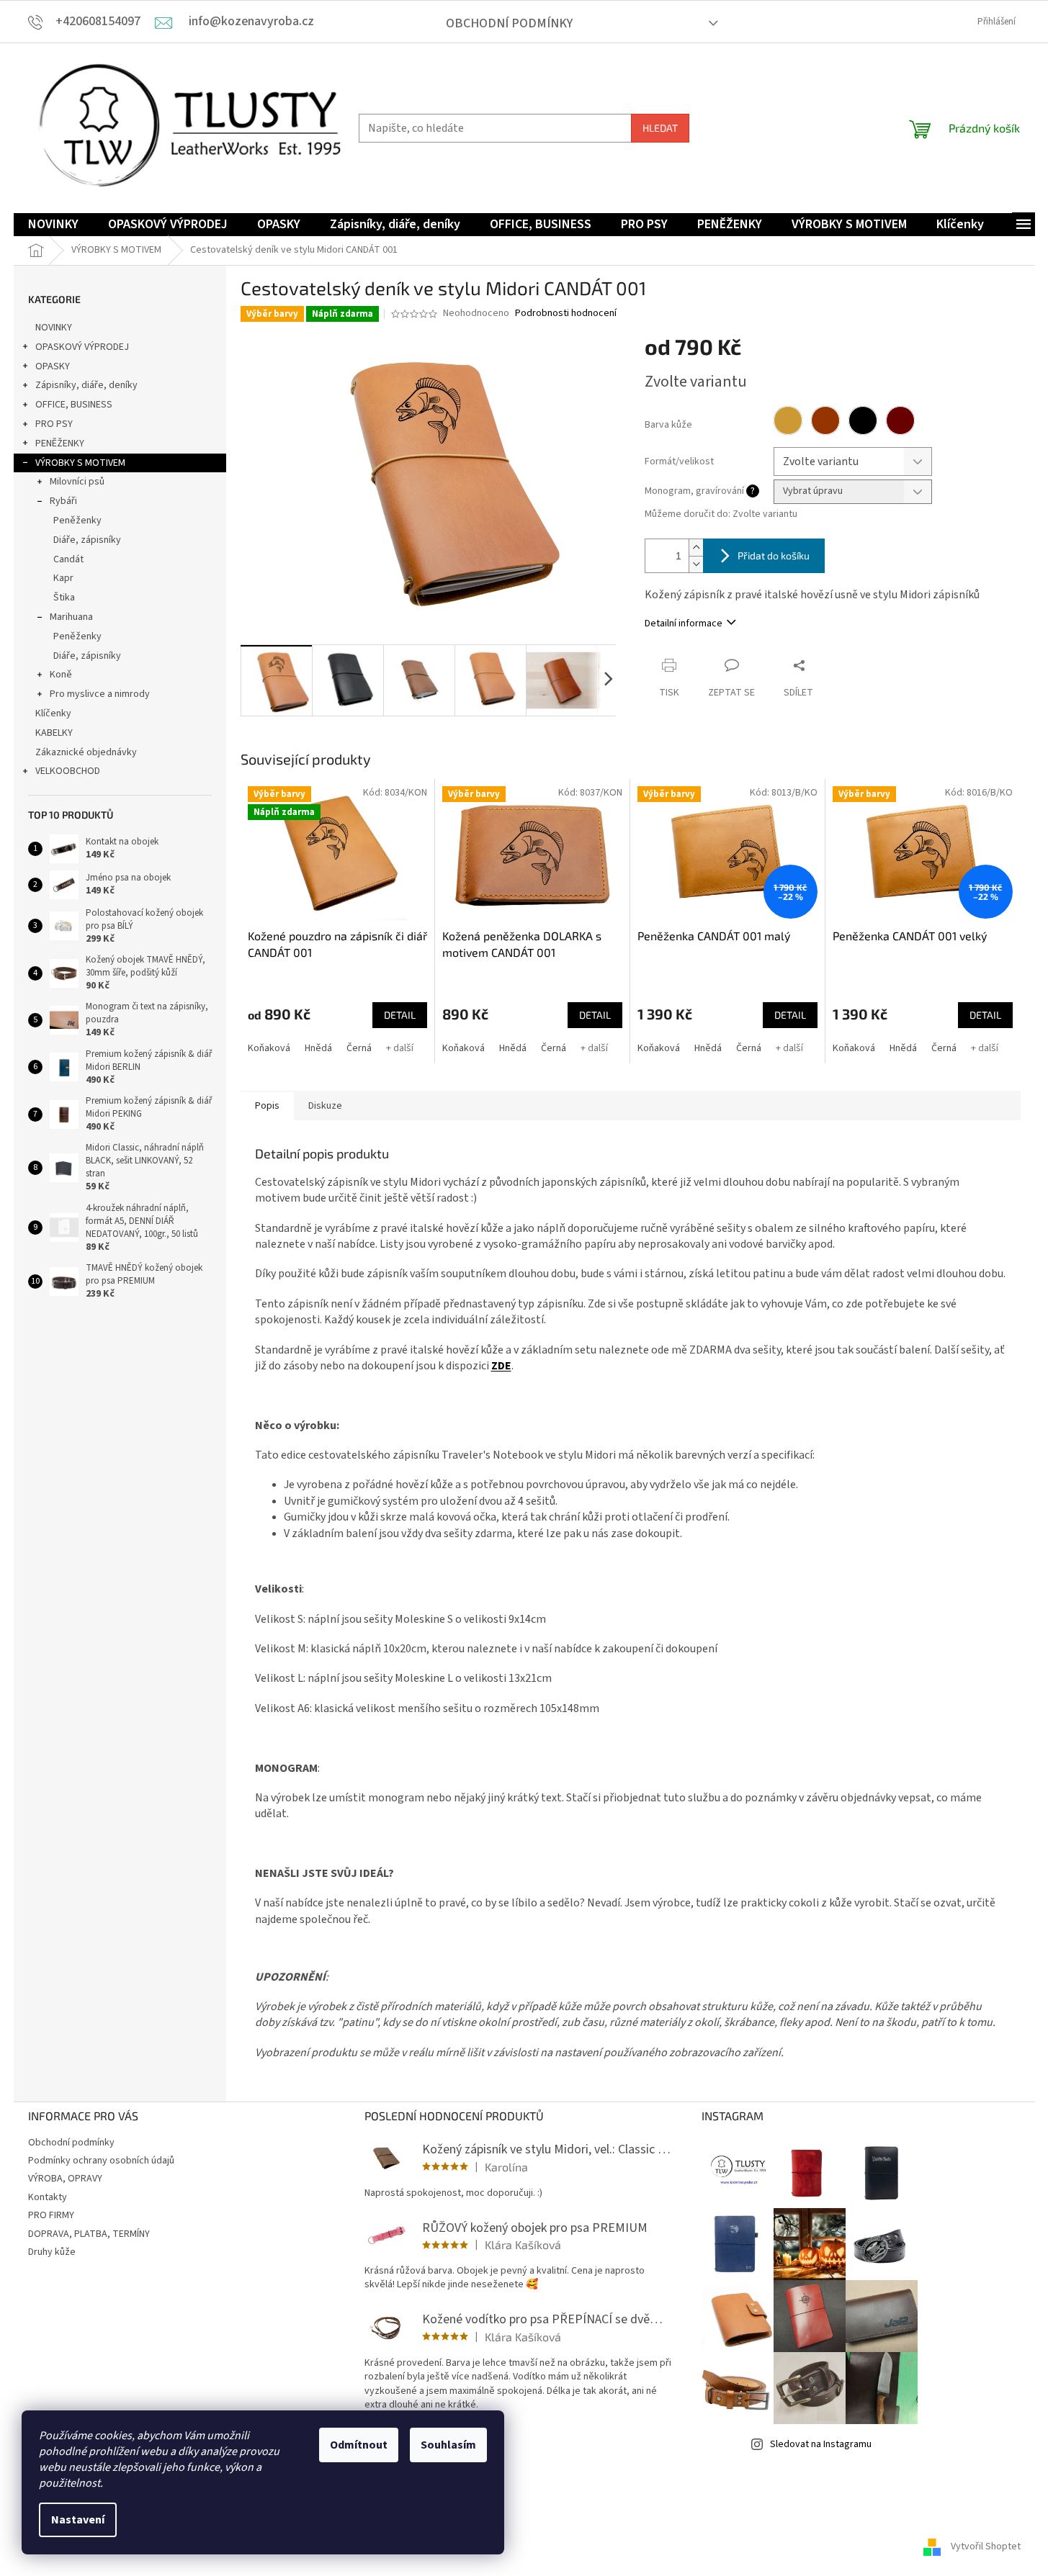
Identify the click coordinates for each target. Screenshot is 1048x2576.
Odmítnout (359, 2445)
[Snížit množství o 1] (696, 564)
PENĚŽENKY (60, 443)
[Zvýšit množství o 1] (696, 548)
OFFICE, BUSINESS (74, 405)
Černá (359, 1048)
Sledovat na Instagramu (821, 2444)
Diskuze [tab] (325, 1106)
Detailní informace (684, 623)
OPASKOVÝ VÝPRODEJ (82, 347)
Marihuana (71, 617)
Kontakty (48, 2197)
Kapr (63, 578)
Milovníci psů (77, 482)
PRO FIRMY (51, 2215)
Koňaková (269, 1048)
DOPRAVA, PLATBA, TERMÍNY (89, 2234)
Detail (400, 1015)
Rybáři (63, 501)
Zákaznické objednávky (86, 752)
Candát (68, 559)
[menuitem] (53, 225)
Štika (64, 598)
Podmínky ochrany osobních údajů (101, 2161)
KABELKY (54, 733)
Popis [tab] (267, 1106)
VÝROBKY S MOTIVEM (80, 463)
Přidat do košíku (774, 555)
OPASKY (53, 366)
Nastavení (78, 2520)
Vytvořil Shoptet (986, 2546)
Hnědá (318, 1048)
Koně (61, 675)
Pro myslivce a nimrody (100, 694)
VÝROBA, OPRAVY (65, 2179)
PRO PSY (54, 424)
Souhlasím (448, 2445)
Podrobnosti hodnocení (566, 314)
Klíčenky (53, 713)
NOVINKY (54, 328)
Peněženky (77, 521)
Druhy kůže (52, 2252)
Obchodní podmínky (509, 23)
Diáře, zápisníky (87, 540)
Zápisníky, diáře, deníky (86, 385)
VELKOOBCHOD (68, 771)
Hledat (660, 128)
